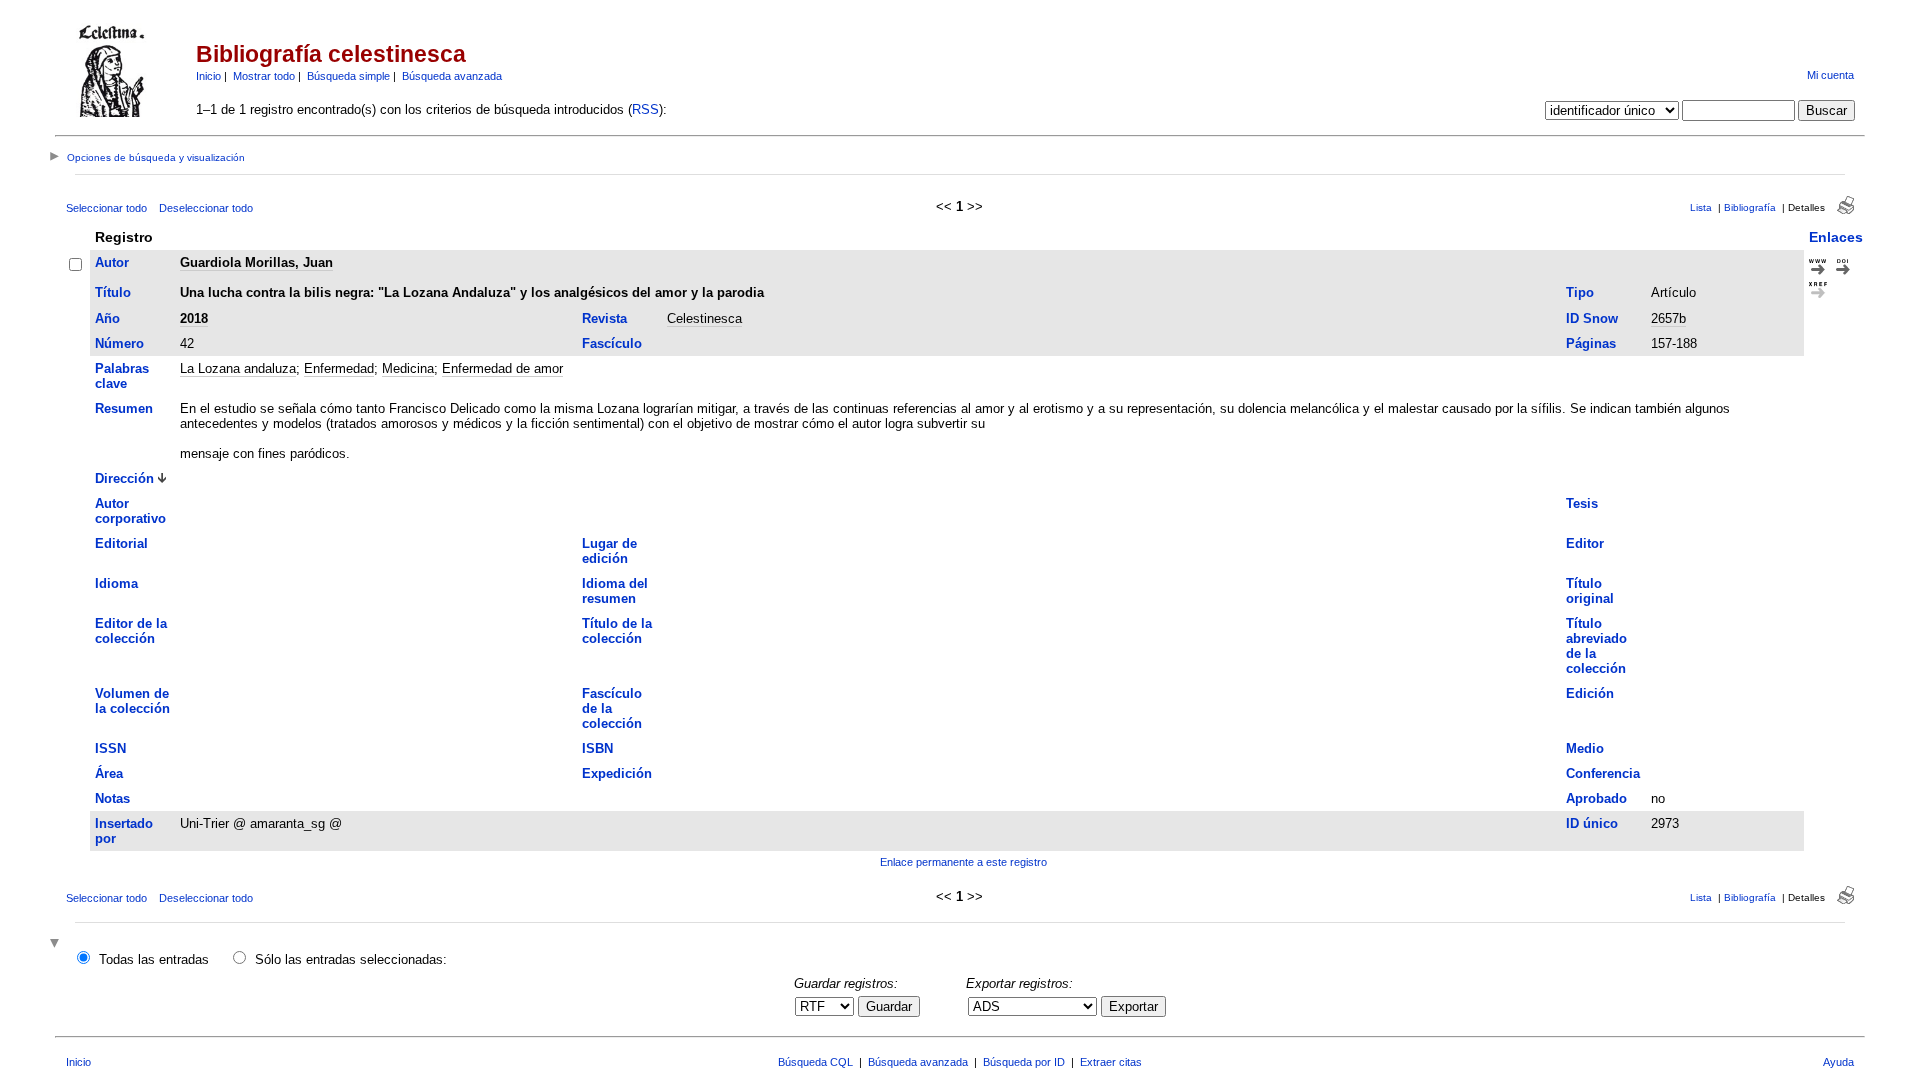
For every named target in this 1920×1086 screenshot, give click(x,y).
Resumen (124, 408)
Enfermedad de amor (502, 368)
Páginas (1591, 343)
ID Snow (1592, 318)
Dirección (124, 478)
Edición (1590, 693)
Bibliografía (1750, 207)
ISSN (110, 748)
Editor (1585, 543)
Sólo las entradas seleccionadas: (351, 959)
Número (119, 343)
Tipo (1580, 292)
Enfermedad (339, 368)
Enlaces (1836, 237)
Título (113, 292)
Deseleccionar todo (206, 208)
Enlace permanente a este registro (963, 862)
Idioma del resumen (615, 591)
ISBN (597, 748)
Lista (1701, 207)
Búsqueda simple (348, 76)
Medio (1585, 748)
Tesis (1582, 503)
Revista (604, 318)
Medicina (408, 368)
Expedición (617, 773)
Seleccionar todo (106, 208)
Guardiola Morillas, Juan (256, 262)
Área (109, 773)
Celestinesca (704, 318)
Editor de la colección (131, 631)
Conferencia (1603, 773)
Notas (112, 798)
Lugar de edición (609, 551)
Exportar (1133, 1006)
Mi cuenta (1830, 75)
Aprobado (1596, 798)
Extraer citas (1111, 1062)
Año (107, 318)
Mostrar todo (264, 76)
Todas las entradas (154, 959)
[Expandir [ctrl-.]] (57, 944)
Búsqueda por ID (1024, 1062)
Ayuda (1838, 1062)
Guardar (889, 1006)
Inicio (208, 76)
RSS (645, 109)
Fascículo (612, 343)
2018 (194, 318)
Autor (112, 262)
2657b (1668, 318)
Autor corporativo (130, 511)
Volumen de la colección (132, 701)
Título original (1590, 591)
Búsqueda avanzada (452, 76)
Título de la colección (617, 631)
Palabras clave (122, 376)
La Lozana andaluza (238, 368)
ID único (1592, 823)
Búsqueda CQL (815, 1062)
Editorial (121, 543)
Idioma (116, 583)
